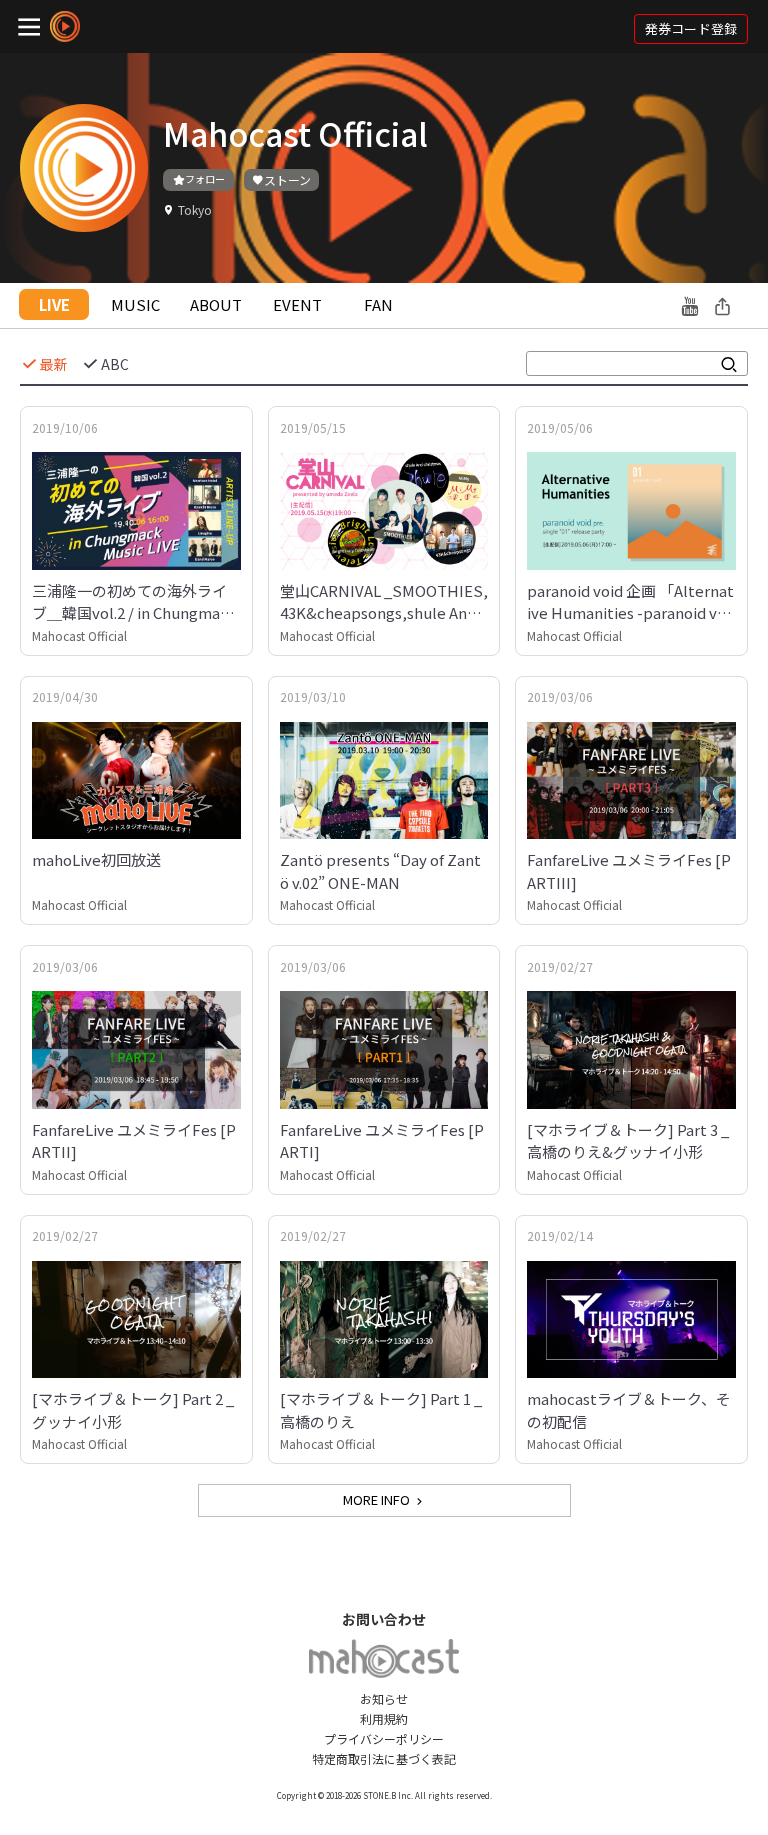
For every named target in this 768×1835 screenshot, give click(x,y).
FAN (378, 304)
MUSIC (135, 304)
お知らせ (384, 1698)
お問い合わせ (384, 1619)
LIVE (54, 304)
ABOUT (216, 304)
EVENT (297, 304)
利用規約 (384, 1718)
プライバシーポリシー (384, 1738)
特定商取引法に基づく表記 (384, 1758)
